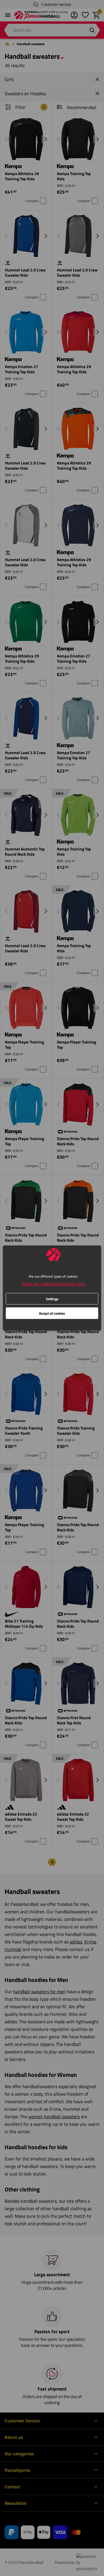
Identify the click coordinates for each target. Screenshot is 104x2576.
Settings (52, 1299)
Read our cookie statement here (53, 1284)
